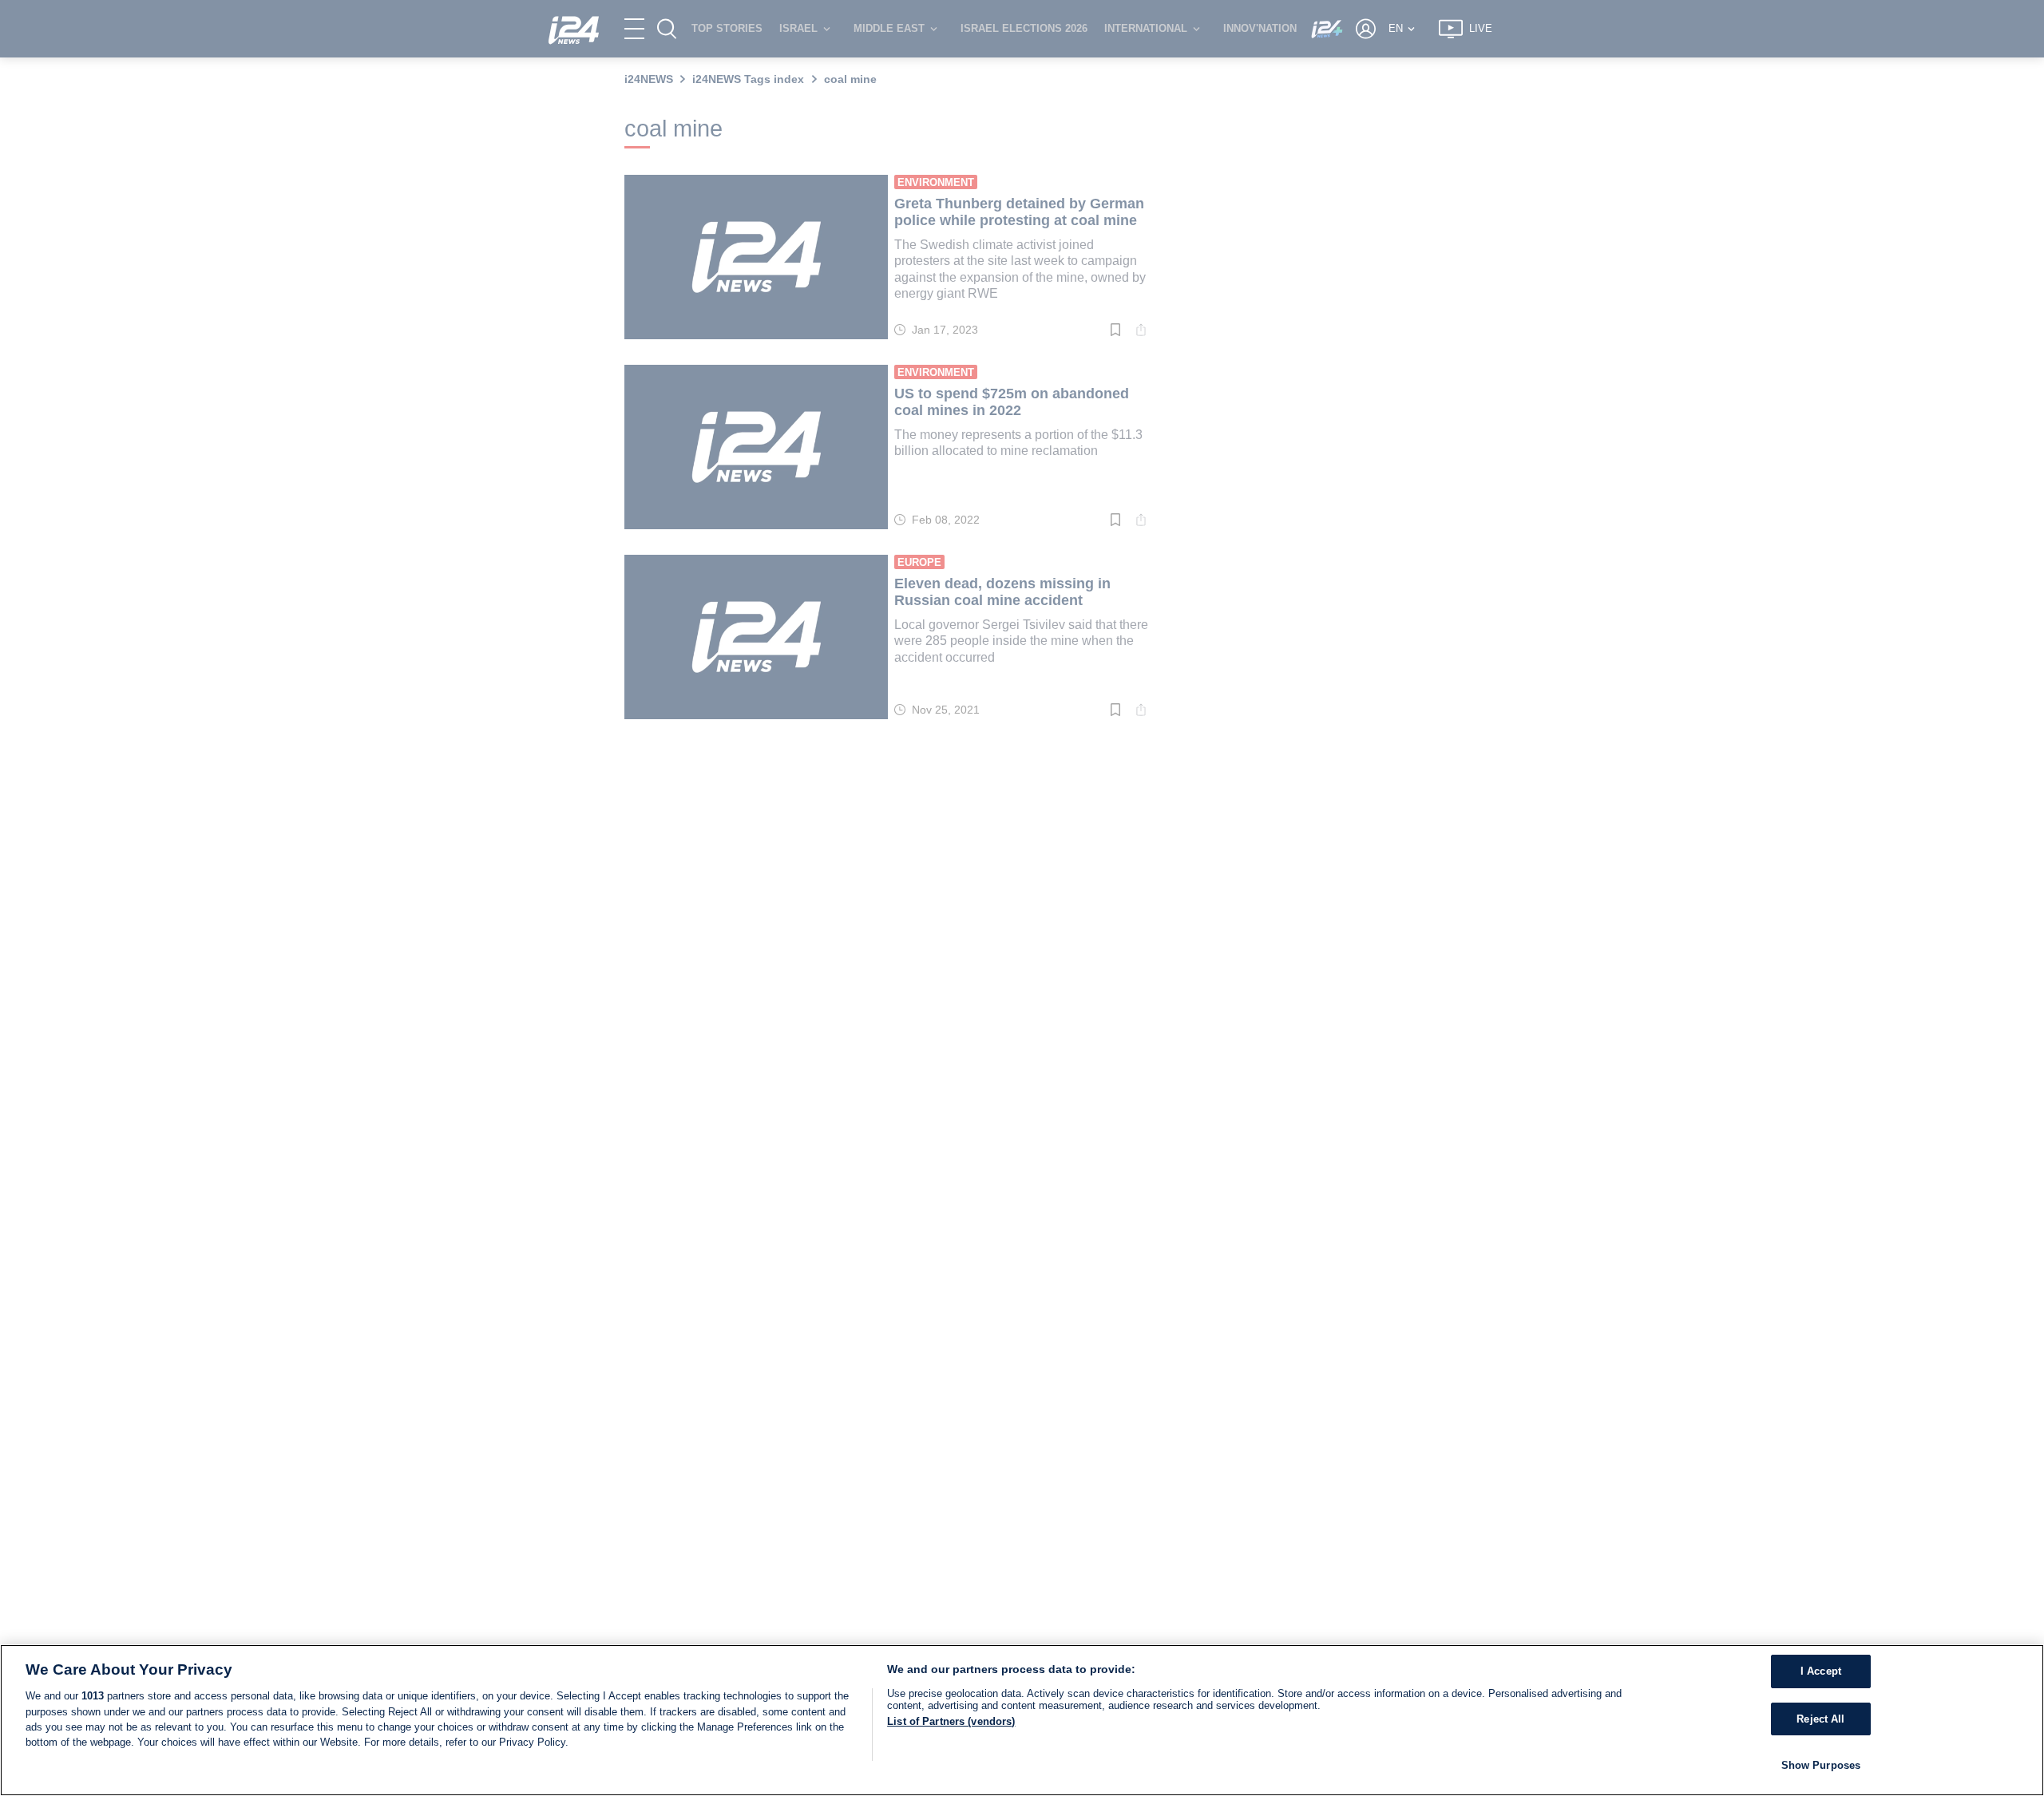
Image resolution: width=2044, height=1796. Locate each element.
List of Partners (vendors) (951, 1721)
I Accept (1821, 1671)
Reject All (1820, 1719)
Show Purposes (1821, 1765)
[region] (1022, 1720)
